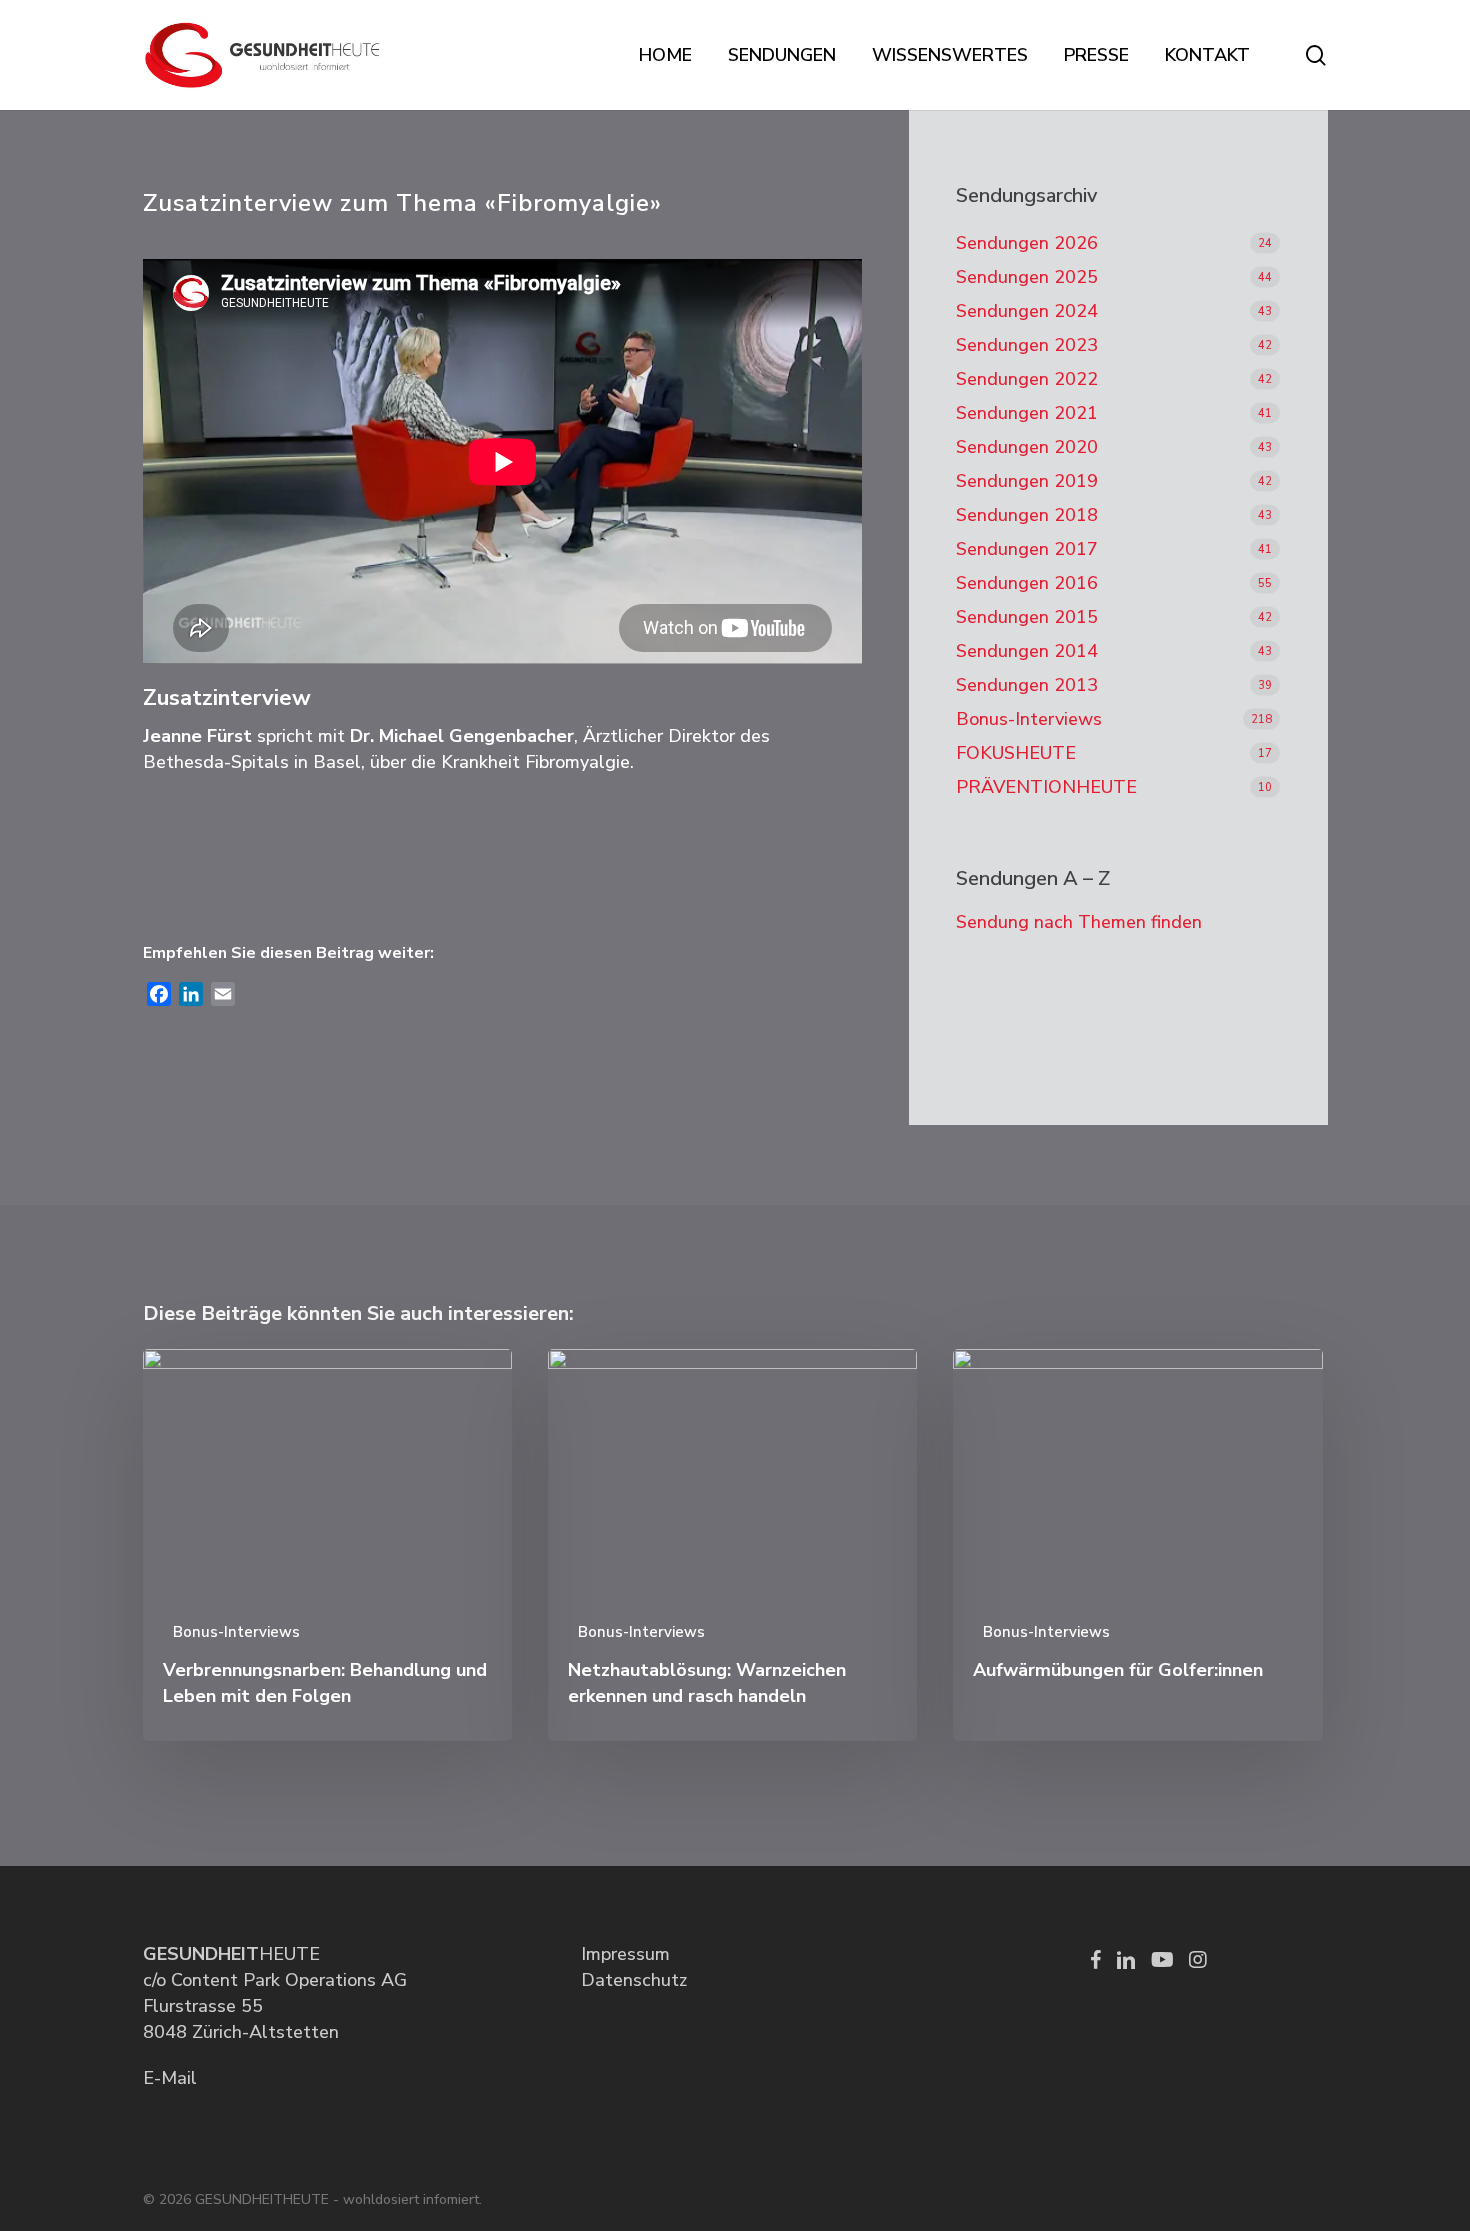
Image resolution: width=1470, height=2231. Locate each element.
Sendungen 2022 (1027, 379)
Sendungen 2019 (1027, 481)
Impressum (625, 1954)
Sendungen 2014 (1027, 651)
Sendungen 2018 (1027, 515)
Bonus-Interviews (1029, 719)
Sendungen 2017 (1027, 549)
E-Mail (170, 2078)
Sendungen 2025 (1027, 277)
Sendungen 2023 (1027, 345)
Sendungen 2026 (1027, 243)
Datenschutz (634, 1980)
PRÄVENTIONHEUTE (1046, 787)
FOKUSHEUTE (1016, 753)
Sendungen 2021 (1027, 413)
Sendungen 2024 (1027, 311)
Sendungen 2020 (1027, 447)
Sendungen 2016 (1027, 583)
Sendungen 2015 (1027, 617)
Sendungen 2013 (1027, 685)
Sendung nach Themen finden (1079, 922)
